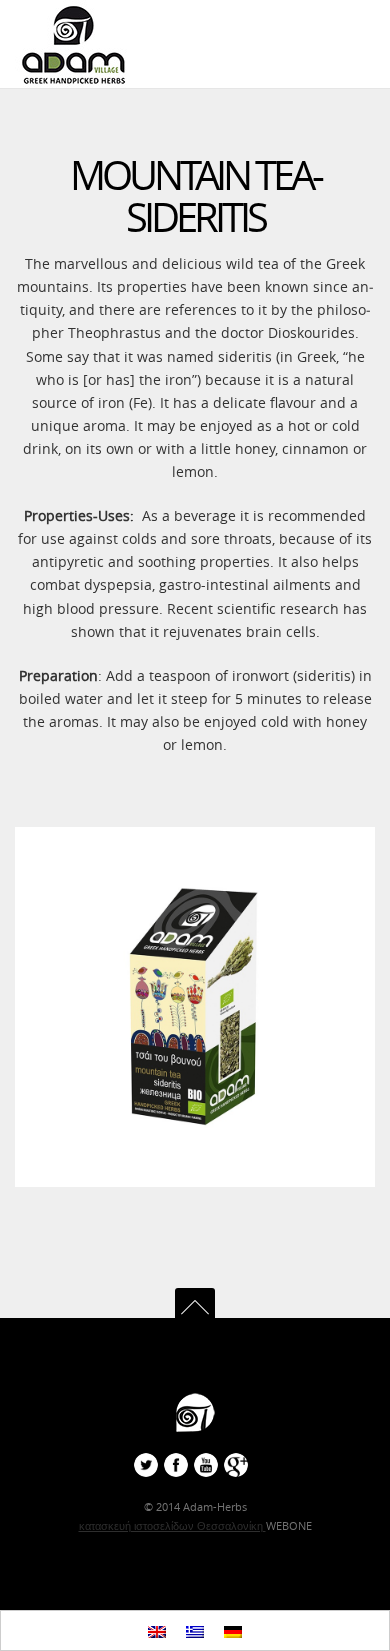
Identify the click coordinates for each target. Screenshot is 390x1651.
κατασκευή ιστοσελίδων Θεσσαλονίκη (172, 1525)
